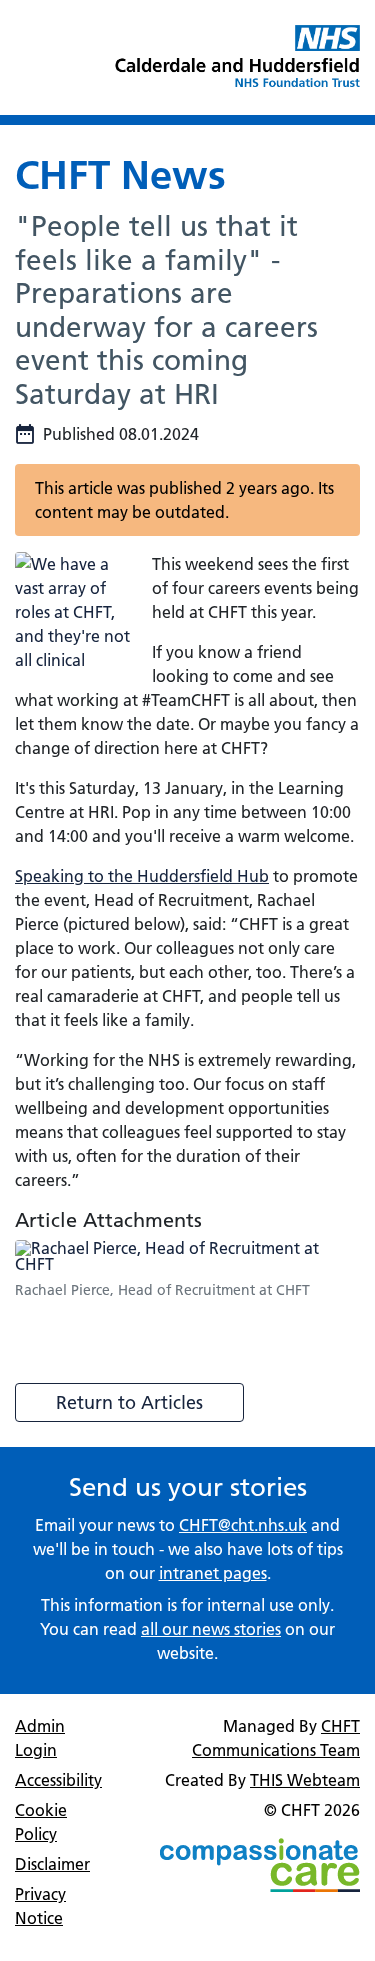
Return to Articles (129, 1402)
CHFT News (120, 174)
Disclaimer (52, 1864)
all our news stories (211, 1629)
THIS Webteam (305, 1780)
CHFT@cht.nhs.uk (243, 1525)
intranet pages (213, 1573)
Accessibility (58, 1780)
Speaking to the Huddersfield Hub (142, 876)
